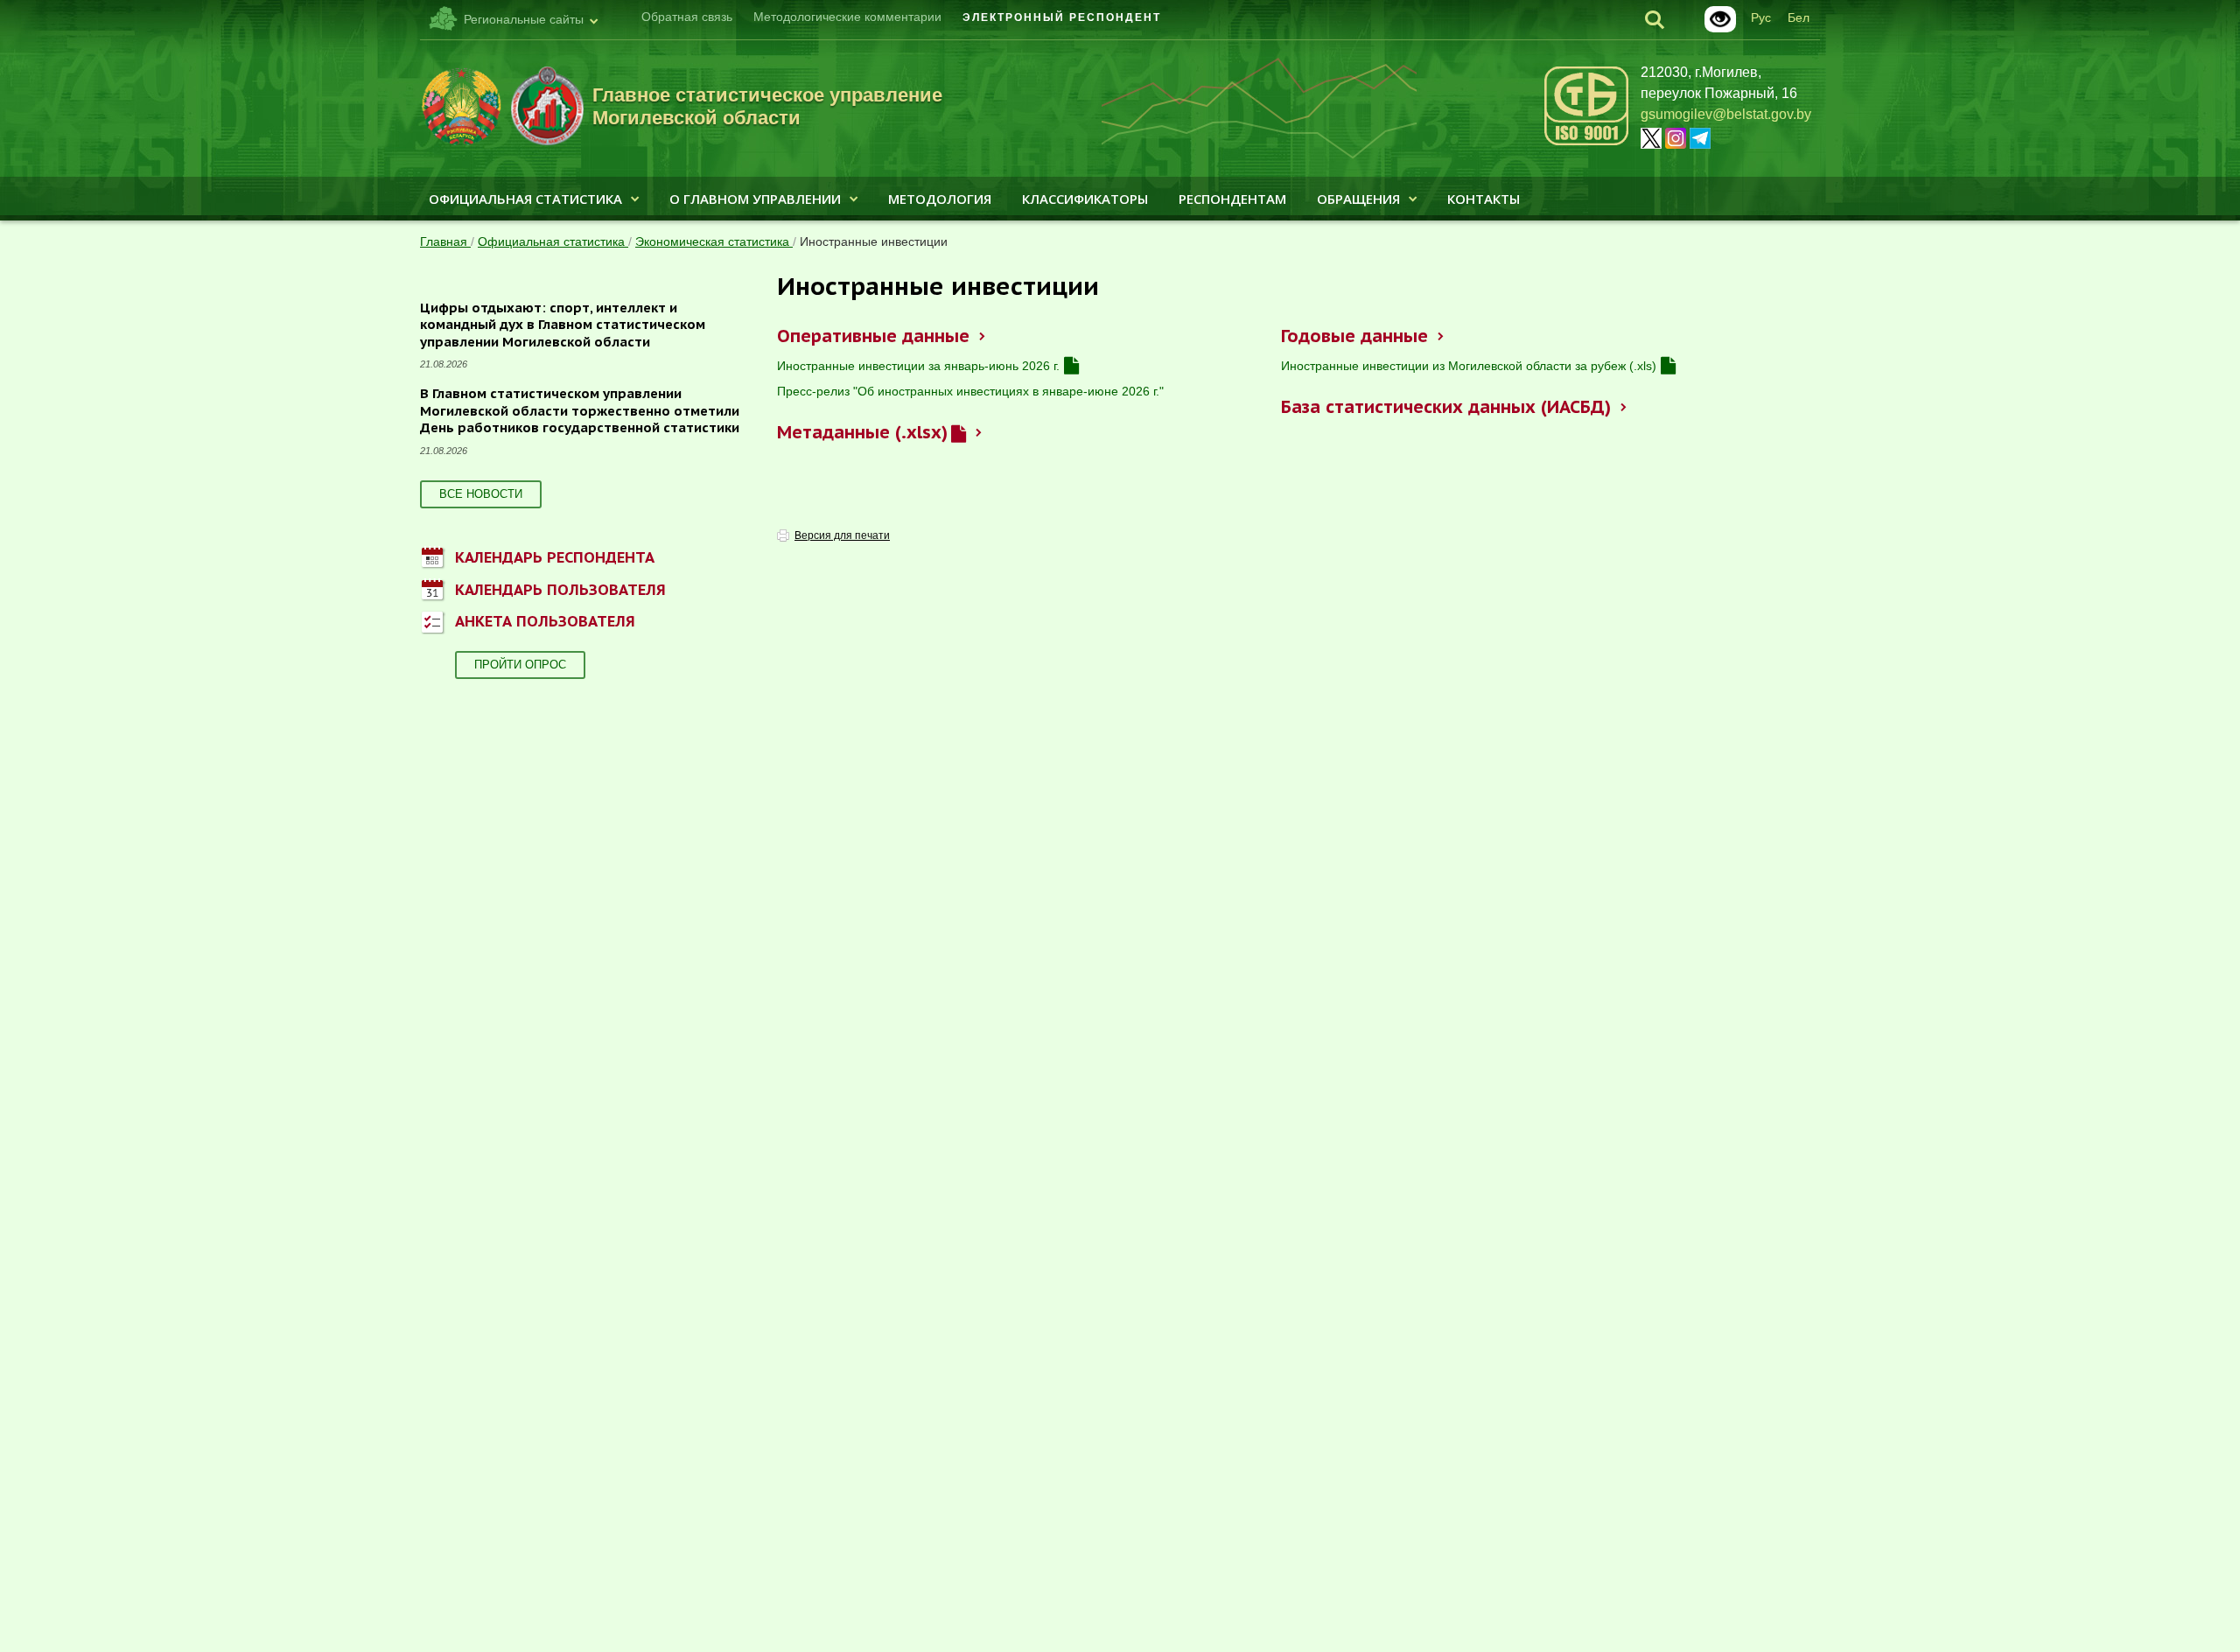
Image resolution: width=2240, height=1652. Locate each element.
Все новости (481, 494)
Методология (940, 199)
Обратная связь (687, 17)
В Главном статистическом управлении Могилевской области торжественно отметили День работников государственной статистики (580, 410)
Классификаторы (1085, 199)
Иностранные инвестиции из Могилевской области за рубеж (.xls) (1469, 366)
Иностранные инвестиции (874, 241)
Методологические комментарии (847, 17)
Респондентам (1232, 199)
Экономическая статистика (714, 241)
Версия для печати (842, 535)
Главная (445, 241)
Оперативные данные (873, 336)
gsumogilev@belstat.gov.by (1726, 114)
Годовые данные (1354, 336)
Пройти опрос (520, 665)
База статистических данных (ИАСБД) (1445, 407)
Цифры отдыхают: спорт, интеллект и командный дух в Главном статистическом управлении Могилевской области (563, 325)
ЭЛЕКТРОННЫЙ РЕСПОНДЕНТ (1062, 17)
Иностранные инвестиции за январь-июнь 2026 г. (918, 366)
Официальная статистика (525, 199)
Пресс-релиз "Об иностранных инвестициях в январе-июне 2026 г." (970, 391)
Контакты (1484, 199)
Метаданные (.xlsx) (862, 432)
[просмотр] (1071, 366)
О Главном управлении (755, 199)
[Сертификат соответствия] (1586, 142)
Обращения (1358, 199)
